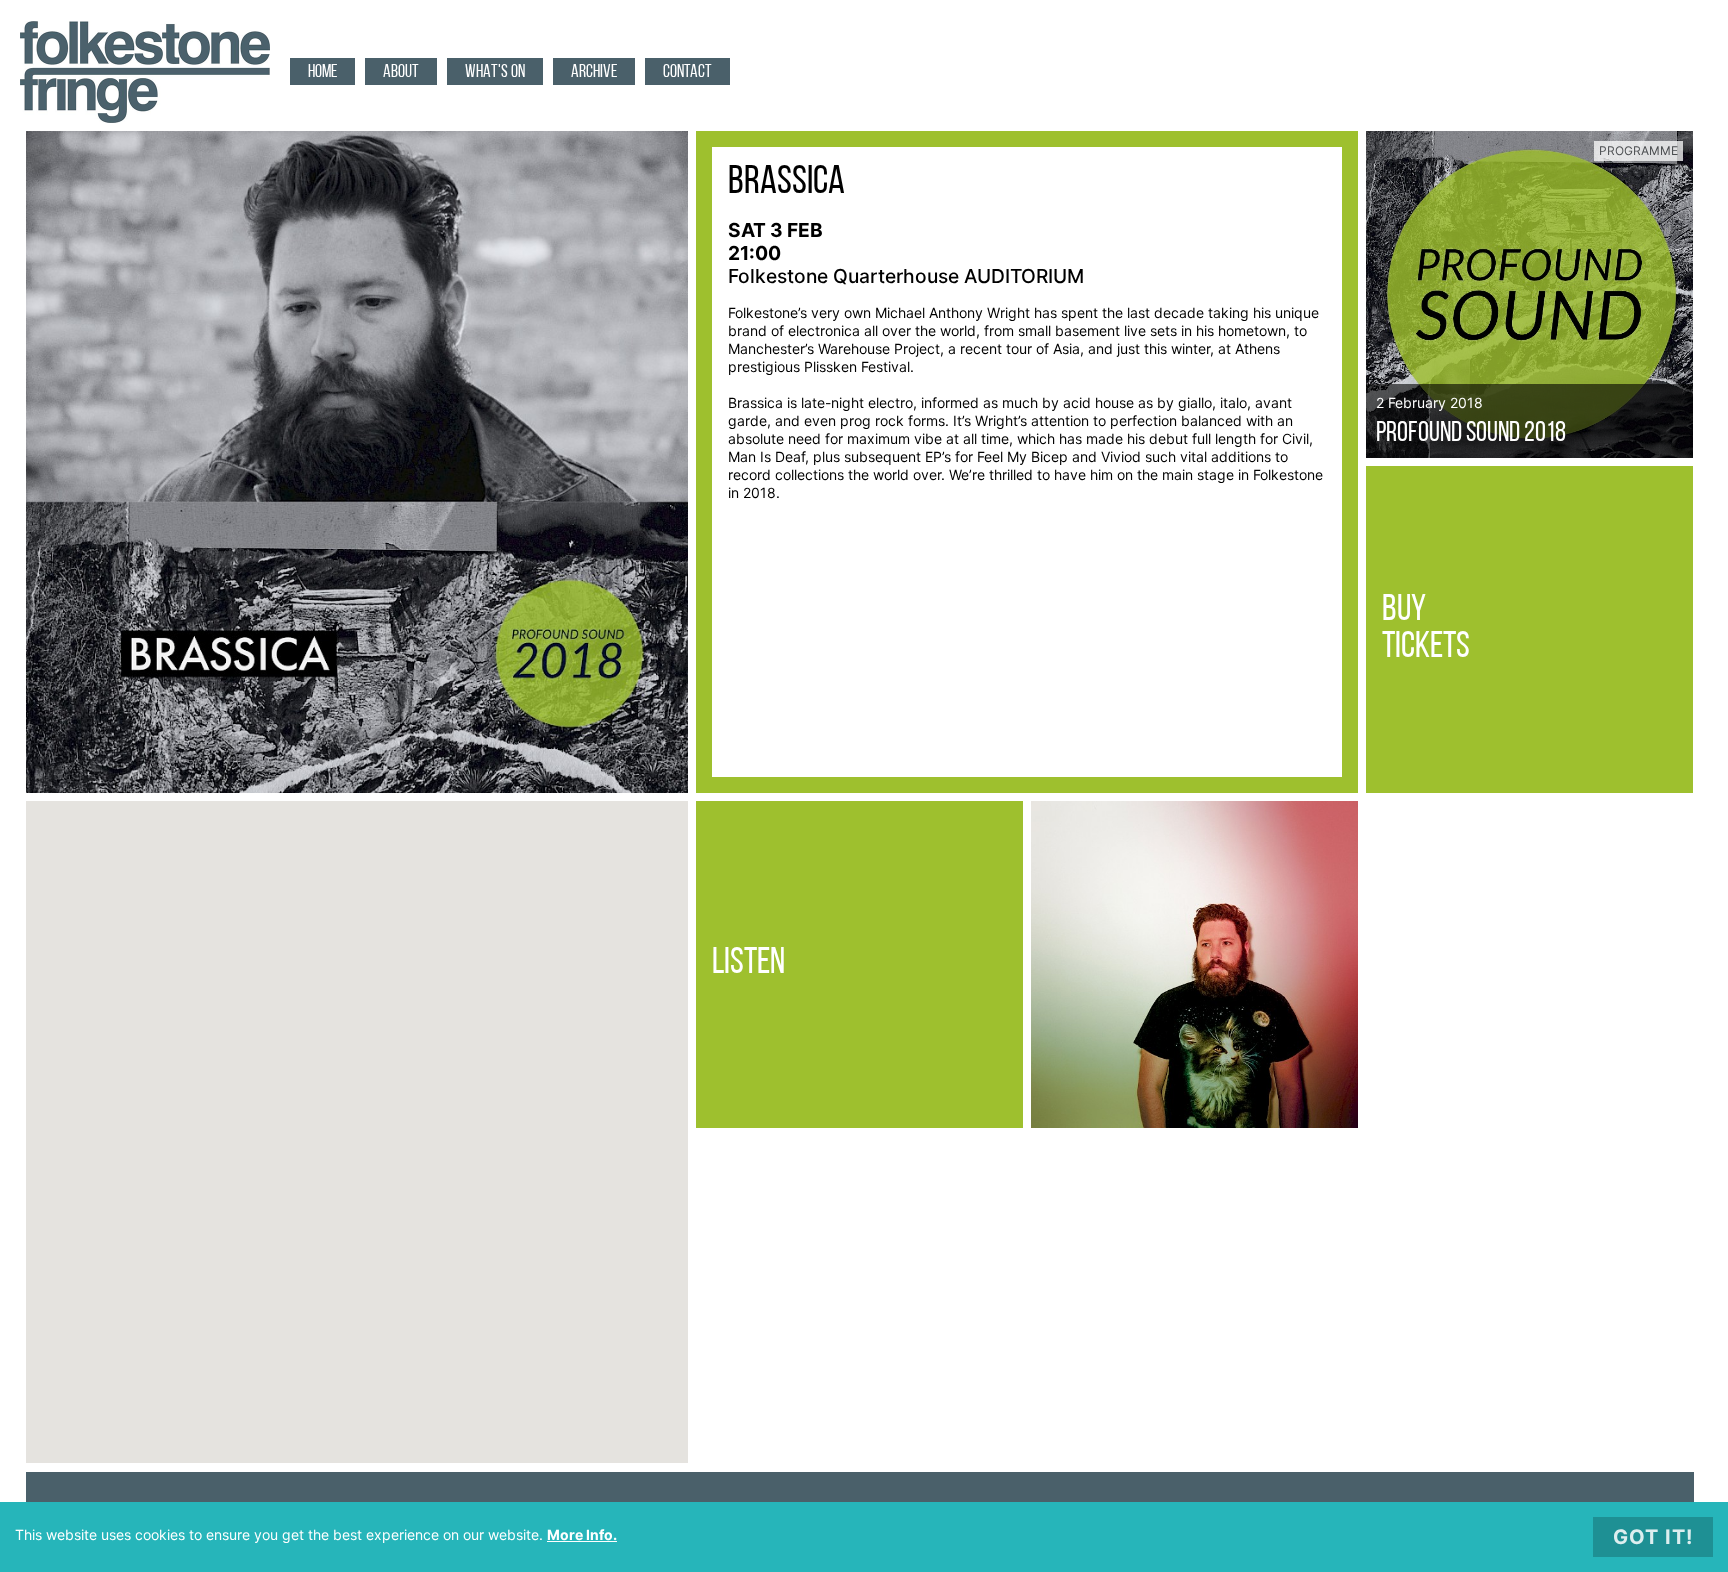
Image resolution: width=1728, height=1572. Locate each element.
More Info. (582, 1534)
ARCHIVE (594, 73)
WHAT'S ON (495, 73)
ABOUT (401, 73)
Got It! (1653, 1537)
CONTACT (687, 73)
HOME (322, 73)
